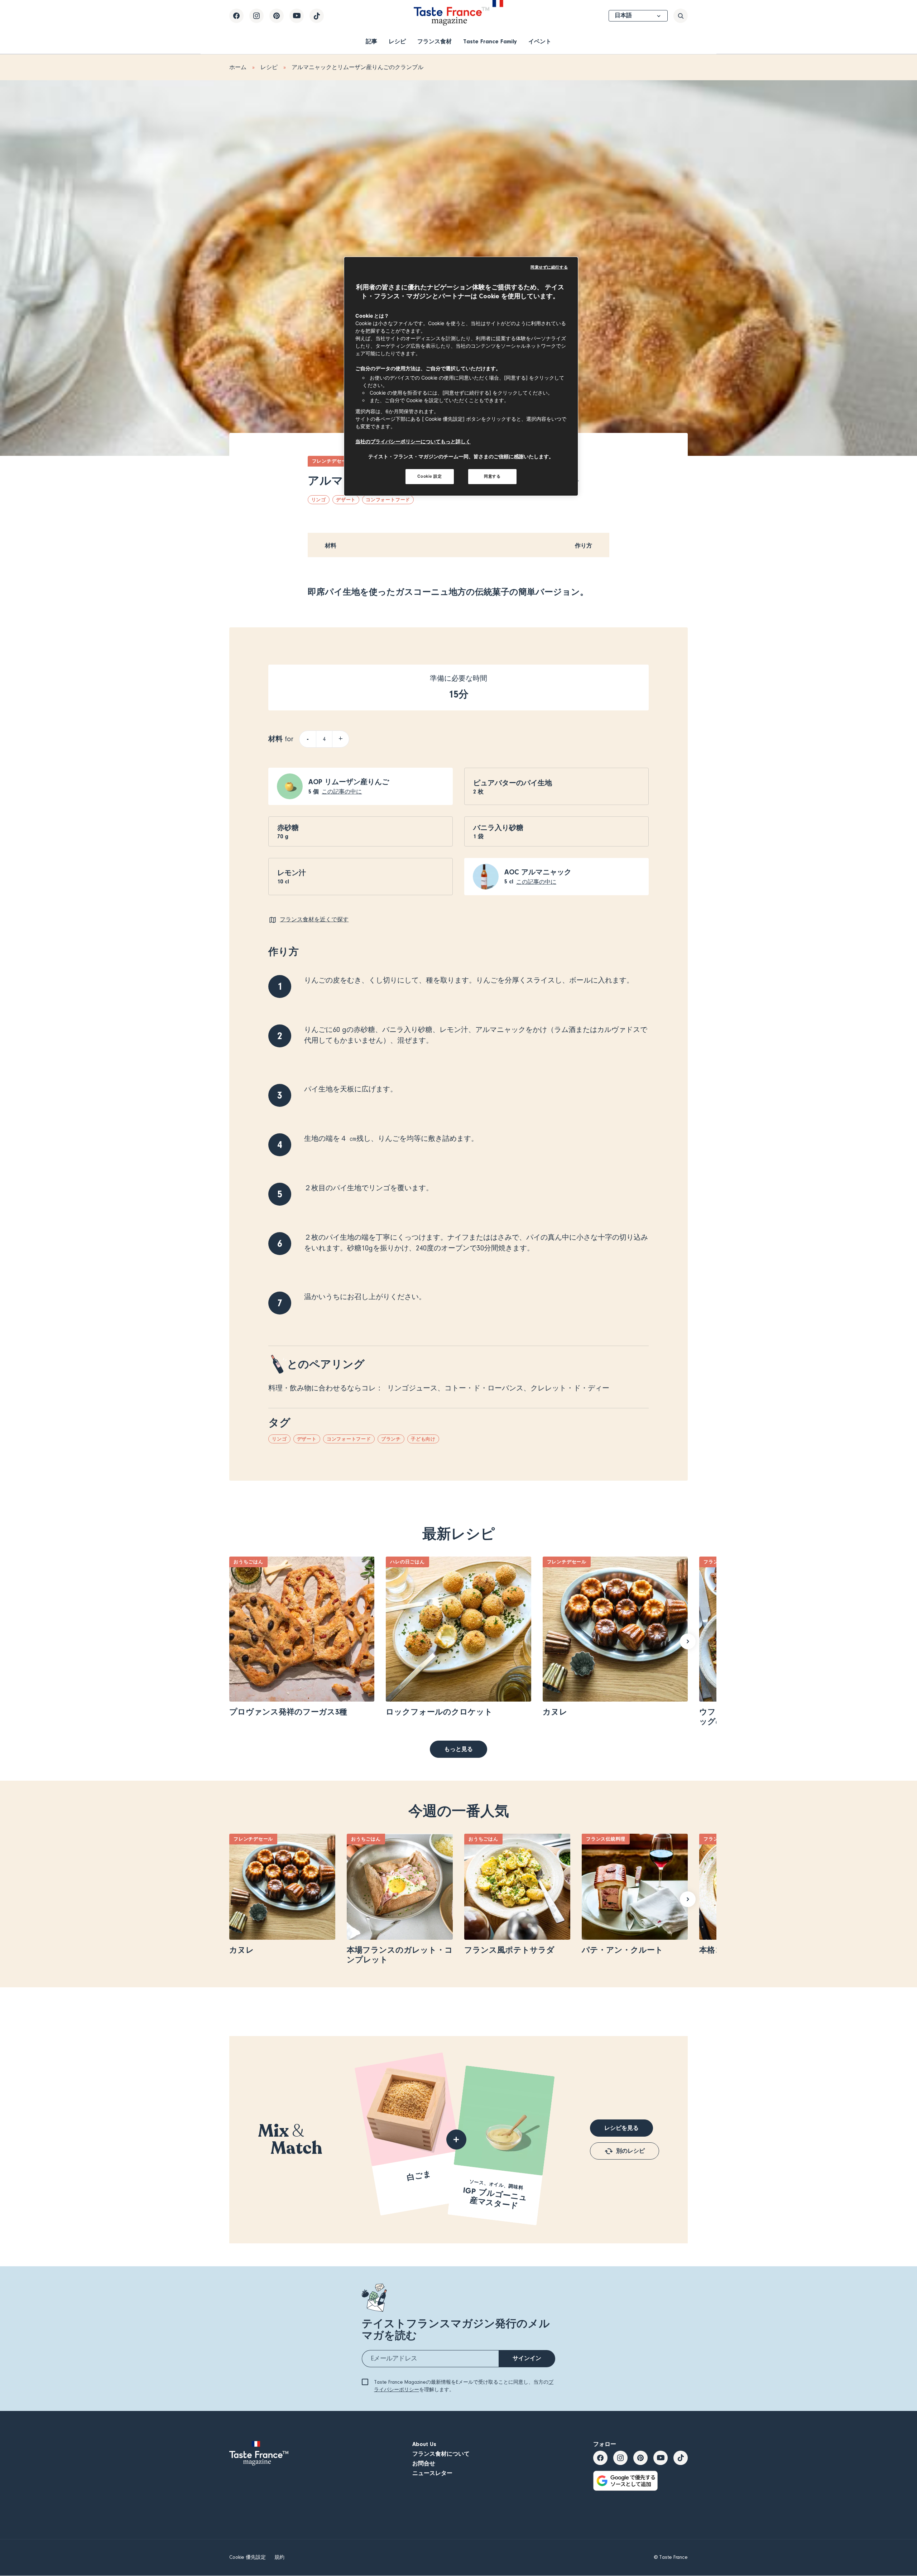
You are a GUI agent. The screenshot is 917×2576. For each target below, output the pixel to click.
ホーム (238, 67)
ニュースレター (432, 2473)
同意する (492, 476)
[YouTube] (297, 16)
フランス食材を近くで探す (314, 920)
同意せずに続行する (549, 267)
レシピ (397, 42)
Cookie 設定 (429, 476)
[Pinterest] (277, 16)
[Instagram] (256, 16)
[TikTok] (317, 16)
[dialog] (461, 376)
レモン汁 (292, 873)
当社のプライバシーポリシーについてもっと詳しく (413, 441)
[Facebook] (236, 16)
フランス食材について (441, 2454)
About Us (424, 2444)
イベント (540, 42)
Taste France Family (490, 42)
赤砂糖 (288, 828)
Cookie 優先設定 (248, 2557)
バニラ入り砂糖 (498, 828)
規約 (279, 2557)
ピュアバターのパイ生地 (513, 783)
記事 (371, 42)
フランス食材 (435, 42)
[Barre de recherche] (681, 16)
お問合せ (424, 2464)
